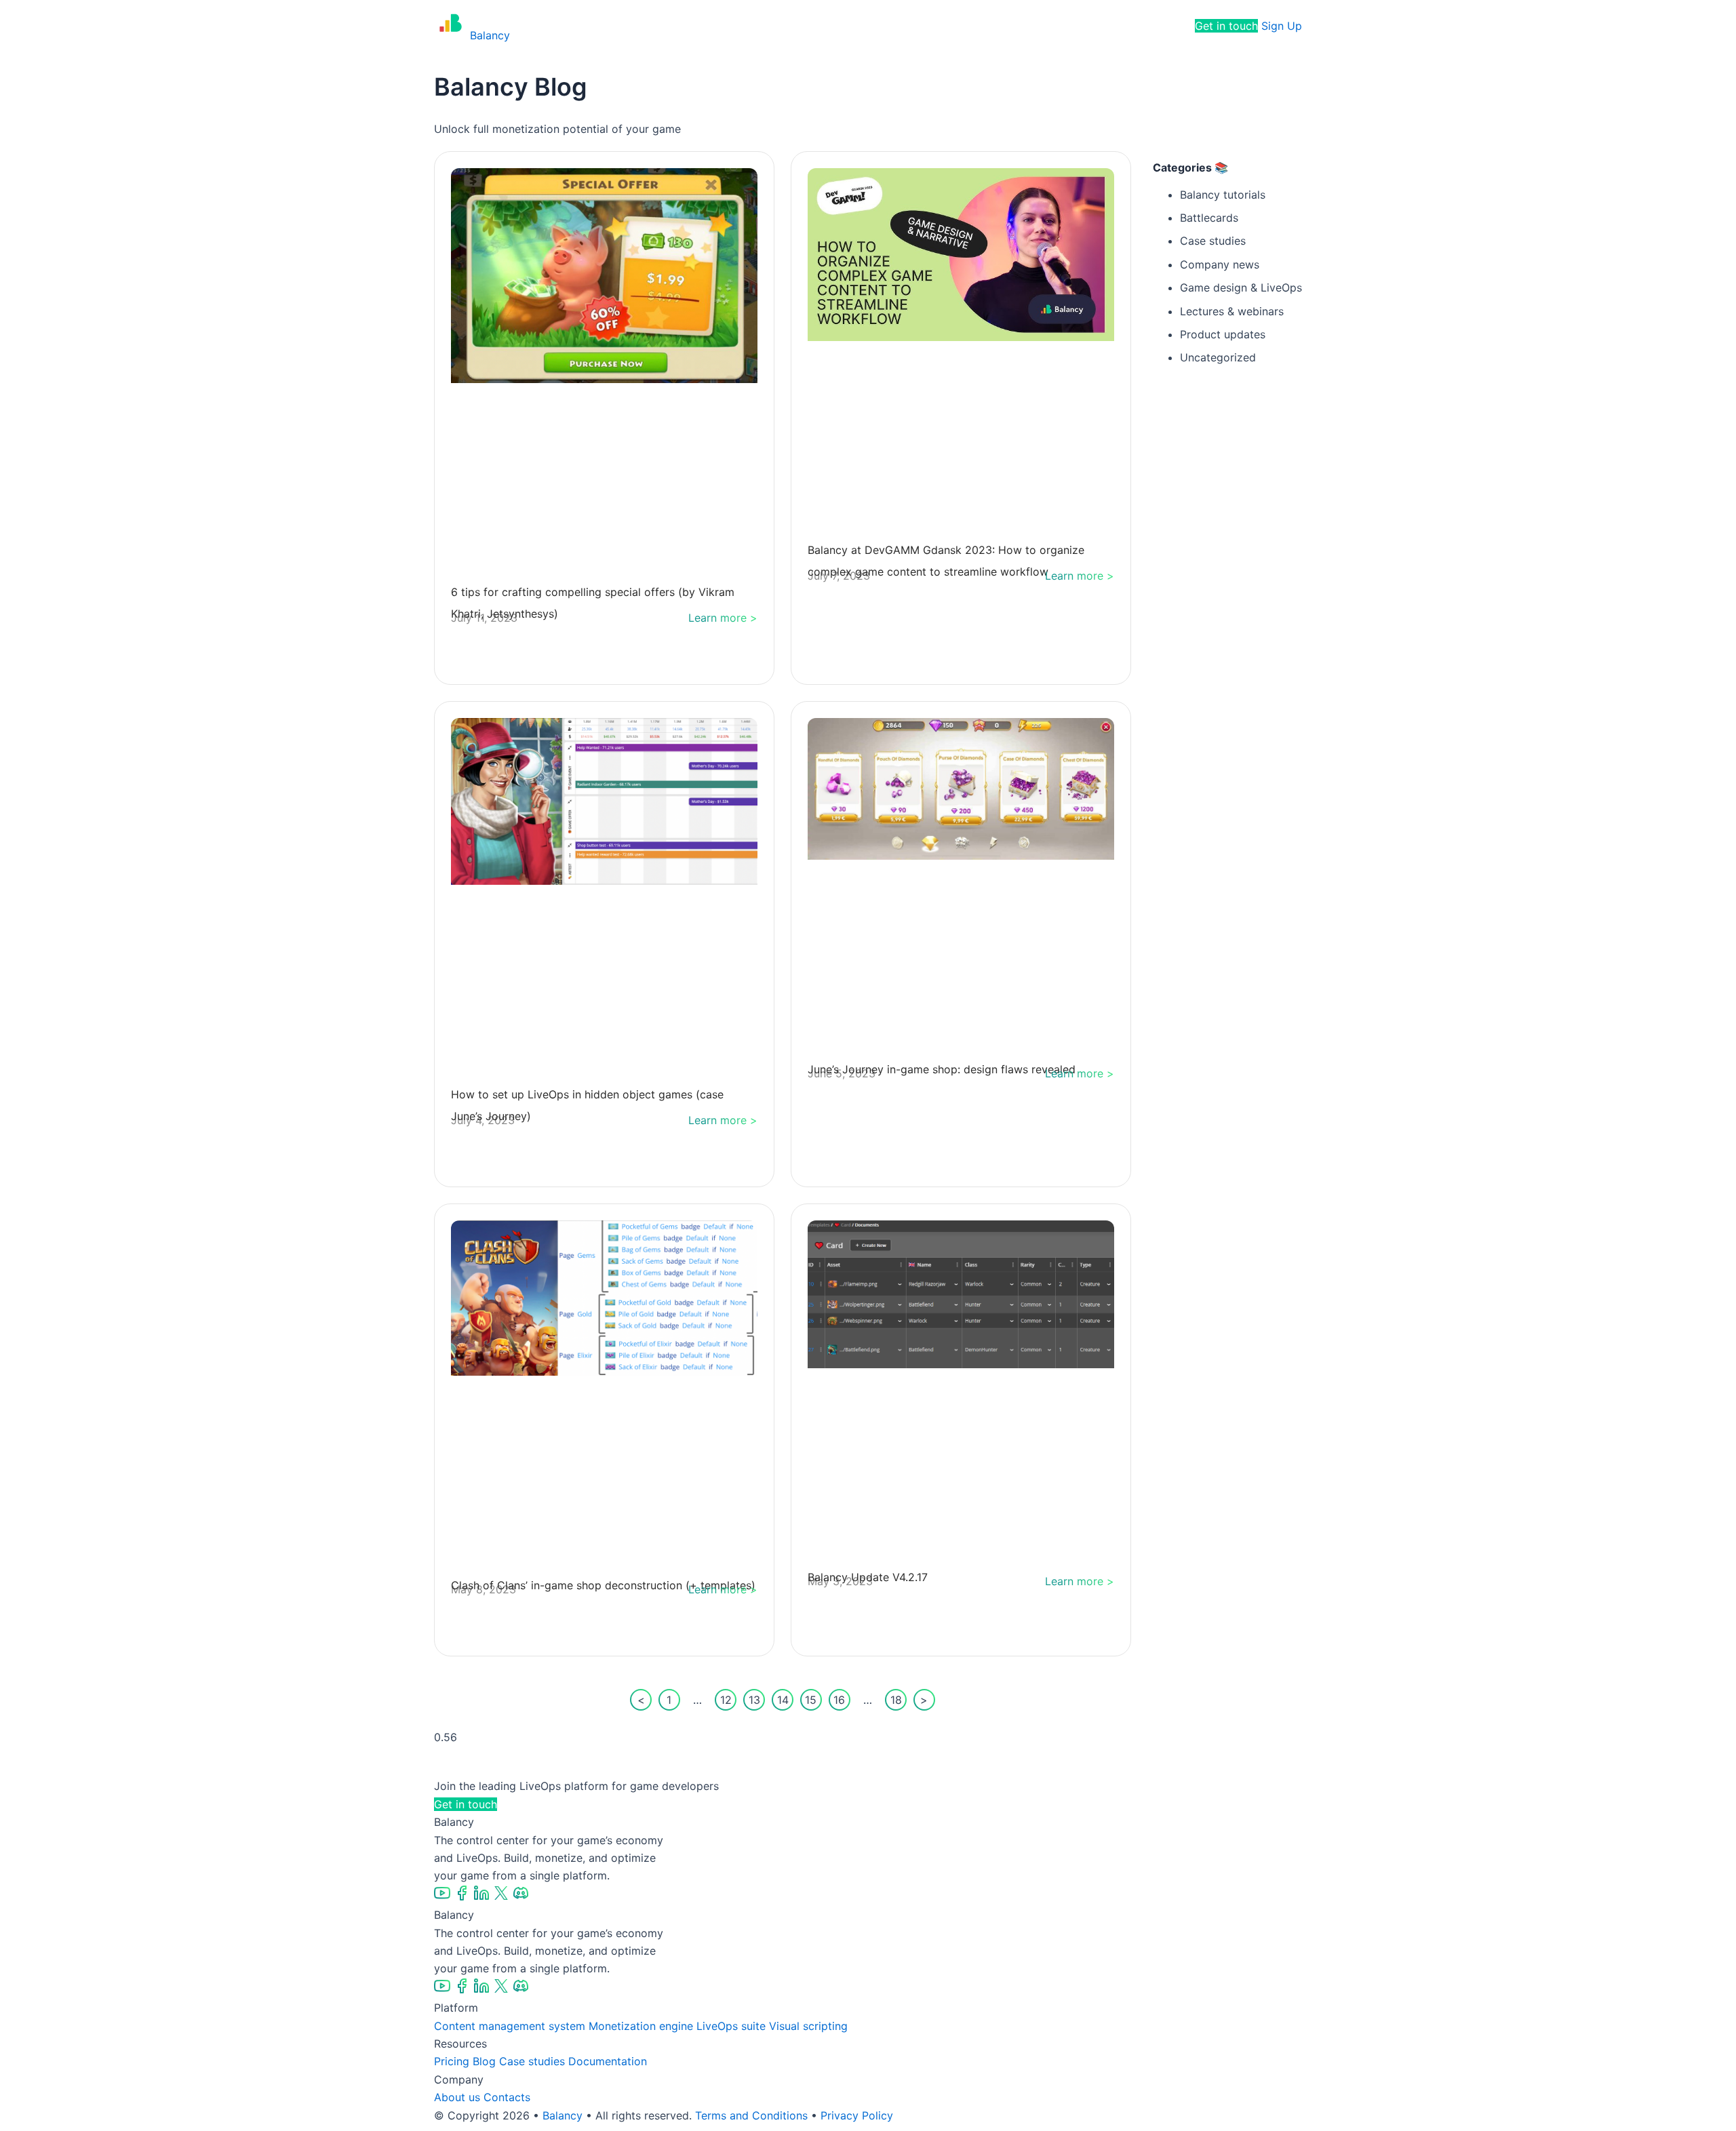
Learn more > (723, 618)
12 (728, 1698)
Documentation (608, 2061)
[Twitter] (503, 1897)
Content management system (510, 2026)
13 (757, 1698)
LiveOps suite (731, 2026)
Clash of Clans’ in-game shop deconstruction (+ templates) (603, 1585)
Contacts (507, 2097)
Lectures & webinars (1232, 311)
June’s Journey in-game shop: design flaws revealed (942, 1069)
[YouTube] (444, 1897)
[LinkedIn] (483, 1897)
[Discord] (521, 1897)
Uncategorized (1218, 357)
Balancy (563, 2115)
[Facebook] (463, 1897)
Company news (1220, 264)
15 (813, 1698)
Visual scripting (808, 2026)
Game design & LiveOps (1241, 287)
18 (899, 1698)
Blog (484, 2061)
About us (457, 2097)
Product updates (1223, 334)
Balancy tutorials (1223, 195)
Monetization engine (641, 2026)
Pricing (891, 26)
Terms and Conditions (751, 2115)
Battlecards (1209, 218)
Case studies (1213, 241)
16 (842, 1698)
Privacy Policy (857, 2115)
